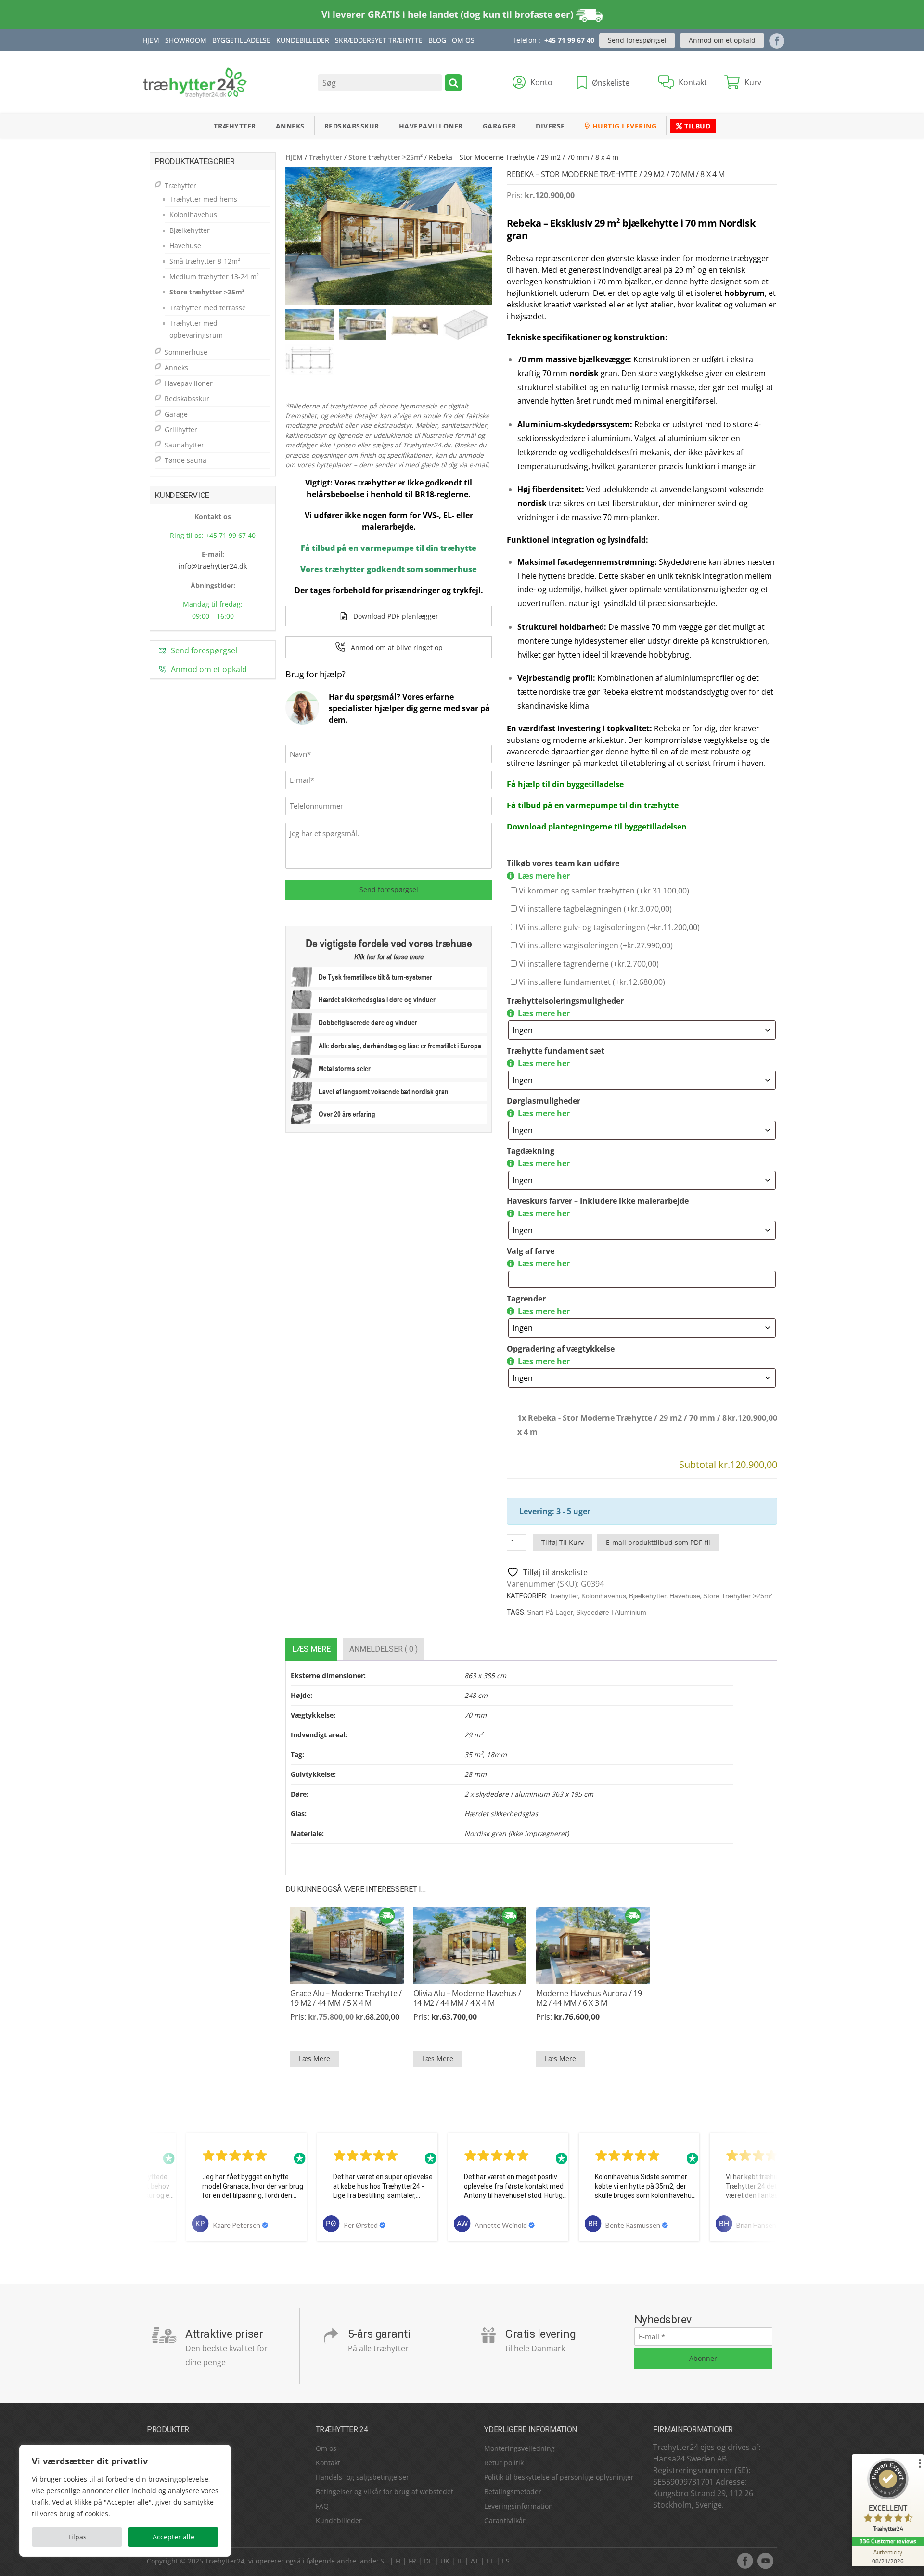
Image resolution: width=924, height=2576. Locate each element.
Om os (326, 2448)
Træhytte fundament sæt (556, 1051)
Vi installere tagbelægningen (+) (594, 909)
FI (398, 2561)
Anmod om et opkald (722, 40)
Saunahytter (184, 445)
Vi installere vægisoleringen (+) (595, 945)
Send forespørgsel (637, 40)
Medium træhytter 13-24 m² (214, 276)
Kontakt (328, 2463)
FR (412, 2561)
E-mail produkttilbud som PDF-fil (658, 1542)
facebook (745, 2561)
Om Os (463, 40)
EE (490, 2561)
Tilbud (697, 126)
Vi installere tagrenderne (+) (588, 964)
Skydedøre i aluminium (611, 1612)
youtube (765, 2561)
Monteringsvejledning (520, 2448)
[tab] (311, 1649)
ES (506, 2561)
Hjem (151, 40)
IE (460, 2561)
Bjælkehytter (648, 1596)
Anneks (290, 126)
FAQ (322, 2506)
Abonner (703, 2358)
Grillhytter (181, 429)
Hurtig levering (623, 126)
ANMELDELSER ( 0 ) (384, 1649)
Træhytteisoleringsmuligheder (565, 1001)
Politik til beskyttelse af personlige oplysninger (559, 2477)
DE (428, 2561)
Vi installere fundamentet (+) (591, 982)
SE (384, 2561)
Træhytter (235, 126)
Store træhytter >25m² (385, 157)
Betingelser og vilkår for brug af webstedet (385, 2492)
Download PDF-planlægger (396, 616)
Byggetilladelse (241, 40)
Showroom (186, 40)
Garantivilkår (505, 2520)
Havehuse (685, 1596)
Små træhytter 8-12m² (205, 261)
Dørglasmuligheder (544, 1101)
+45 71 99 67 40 (569, 40)
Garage (176, 414)
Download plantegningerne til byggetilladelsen (597, 827)
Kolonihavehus (604, 1596)
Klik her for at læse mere (389, 956)
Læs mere (311, 1649)
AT (475, 2561)
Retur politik (504, 2463)
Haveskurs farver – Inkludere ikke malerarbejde (598, 1201)
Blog (437, 40)
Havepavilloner (431, 126)
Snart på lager (550, 1612)
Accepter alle (173, 2537)
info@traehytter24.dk (213, 566)
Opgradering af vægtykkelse (561, 1349)
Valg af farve (531, 1251)
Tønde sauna (186, 460)
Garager (500, 126)
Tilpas (77, 2537)
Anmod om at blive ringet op (397, 647)
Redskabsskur (352, 126)
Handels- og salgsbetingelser (362, 2477)
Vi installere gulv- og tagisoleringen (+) (608, 927)
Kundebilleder (303, 40)
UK (445, 2561)
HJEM (294, 157)
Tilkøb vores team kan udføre (563, 863)
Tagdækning (531, 1151)
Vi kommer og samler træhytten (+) (603, 891)
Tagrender (526, 1299)
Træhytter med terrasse (208, 308)
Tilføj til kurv (563, 1542)
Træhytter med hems (203, 199)
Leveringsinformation (519, 2506)
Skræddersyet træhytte (379, 40)
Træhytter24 (225, 2561)
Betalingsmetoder (513, 2492)
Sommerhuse (186, 352)
